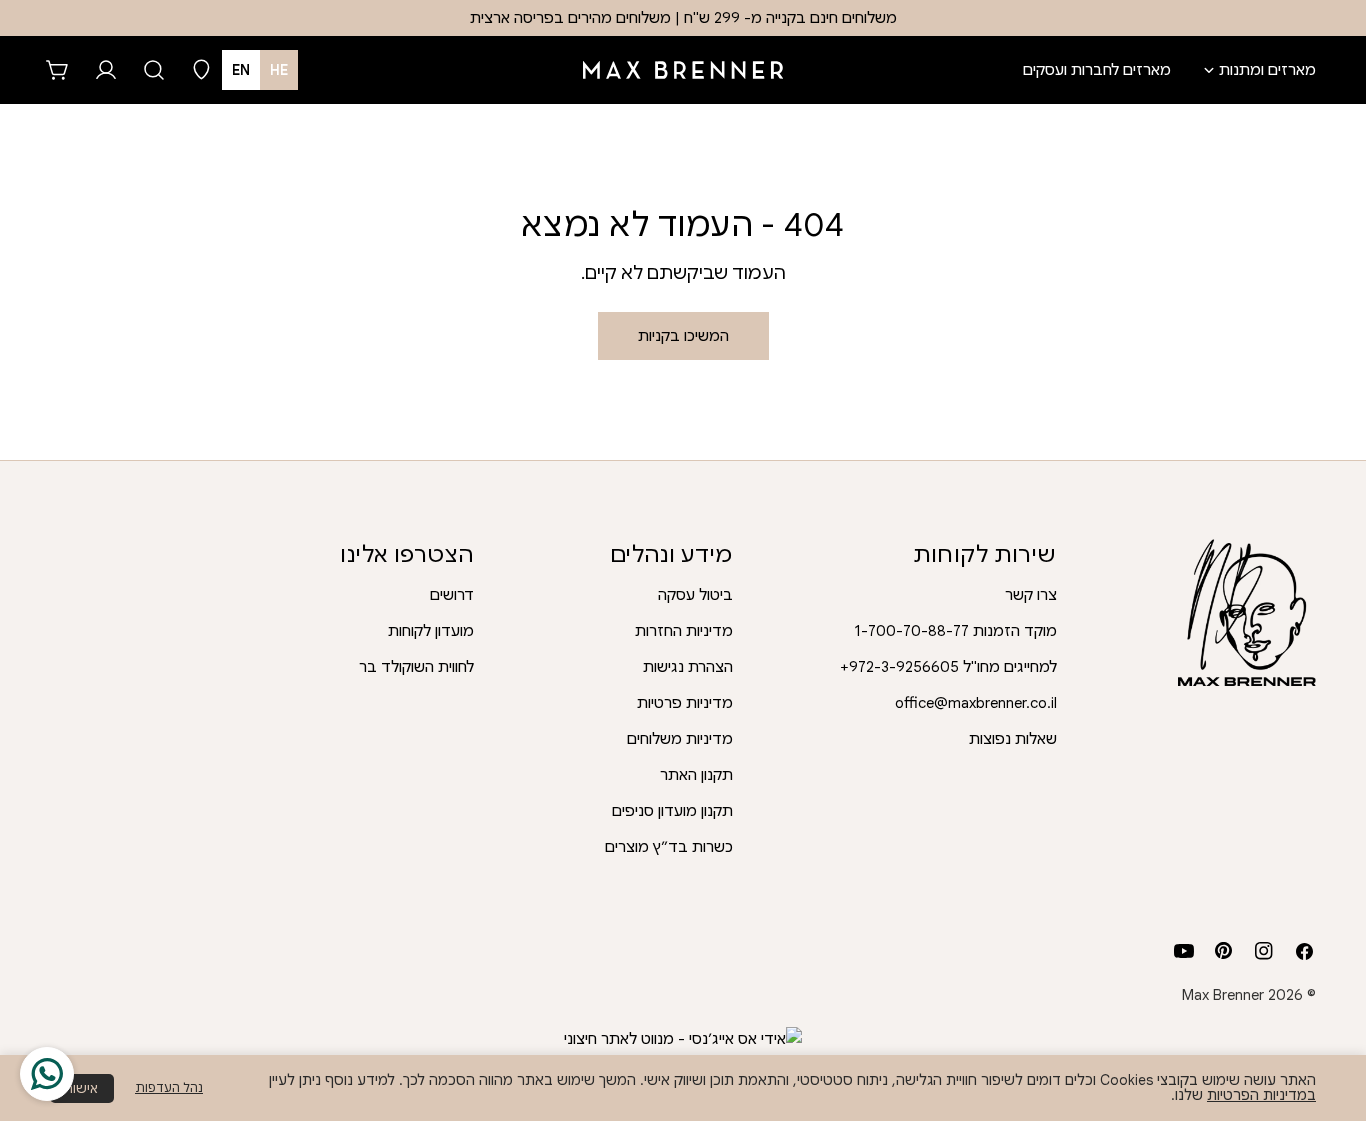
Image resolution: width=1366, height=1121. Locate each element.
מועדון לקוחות (431, 631)
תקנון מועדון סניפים (672, 811)
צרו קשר (1031, 595)
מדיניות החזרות (684, 631)
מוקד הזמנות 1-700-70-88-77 (955, 631)
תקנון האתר (696, 775)
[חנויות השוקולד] (202, 70)
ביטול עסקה (695, 595)
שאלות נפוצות (1013, 739)
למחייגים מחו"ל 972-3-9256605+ (948, 667)
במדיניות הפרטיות (1261, 1095)
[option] (241, 70)
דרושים (452, 595)
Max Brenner (1223, 995)
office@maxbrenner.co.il (976, 703)
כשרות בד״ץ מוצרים (669, 847)
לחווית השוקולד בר (416, 667)
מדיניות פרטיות (685, 703)
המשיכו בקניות (683, 336)
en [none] (241, 70)
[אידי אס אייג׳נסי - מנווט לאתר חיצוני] (683, 1039)
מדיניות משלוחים (680, 739)
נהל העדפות (169, 1087)
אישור (82, 1088)
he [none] (279, 70)
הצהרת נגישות (688, 667)
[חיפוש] (154, 70)
